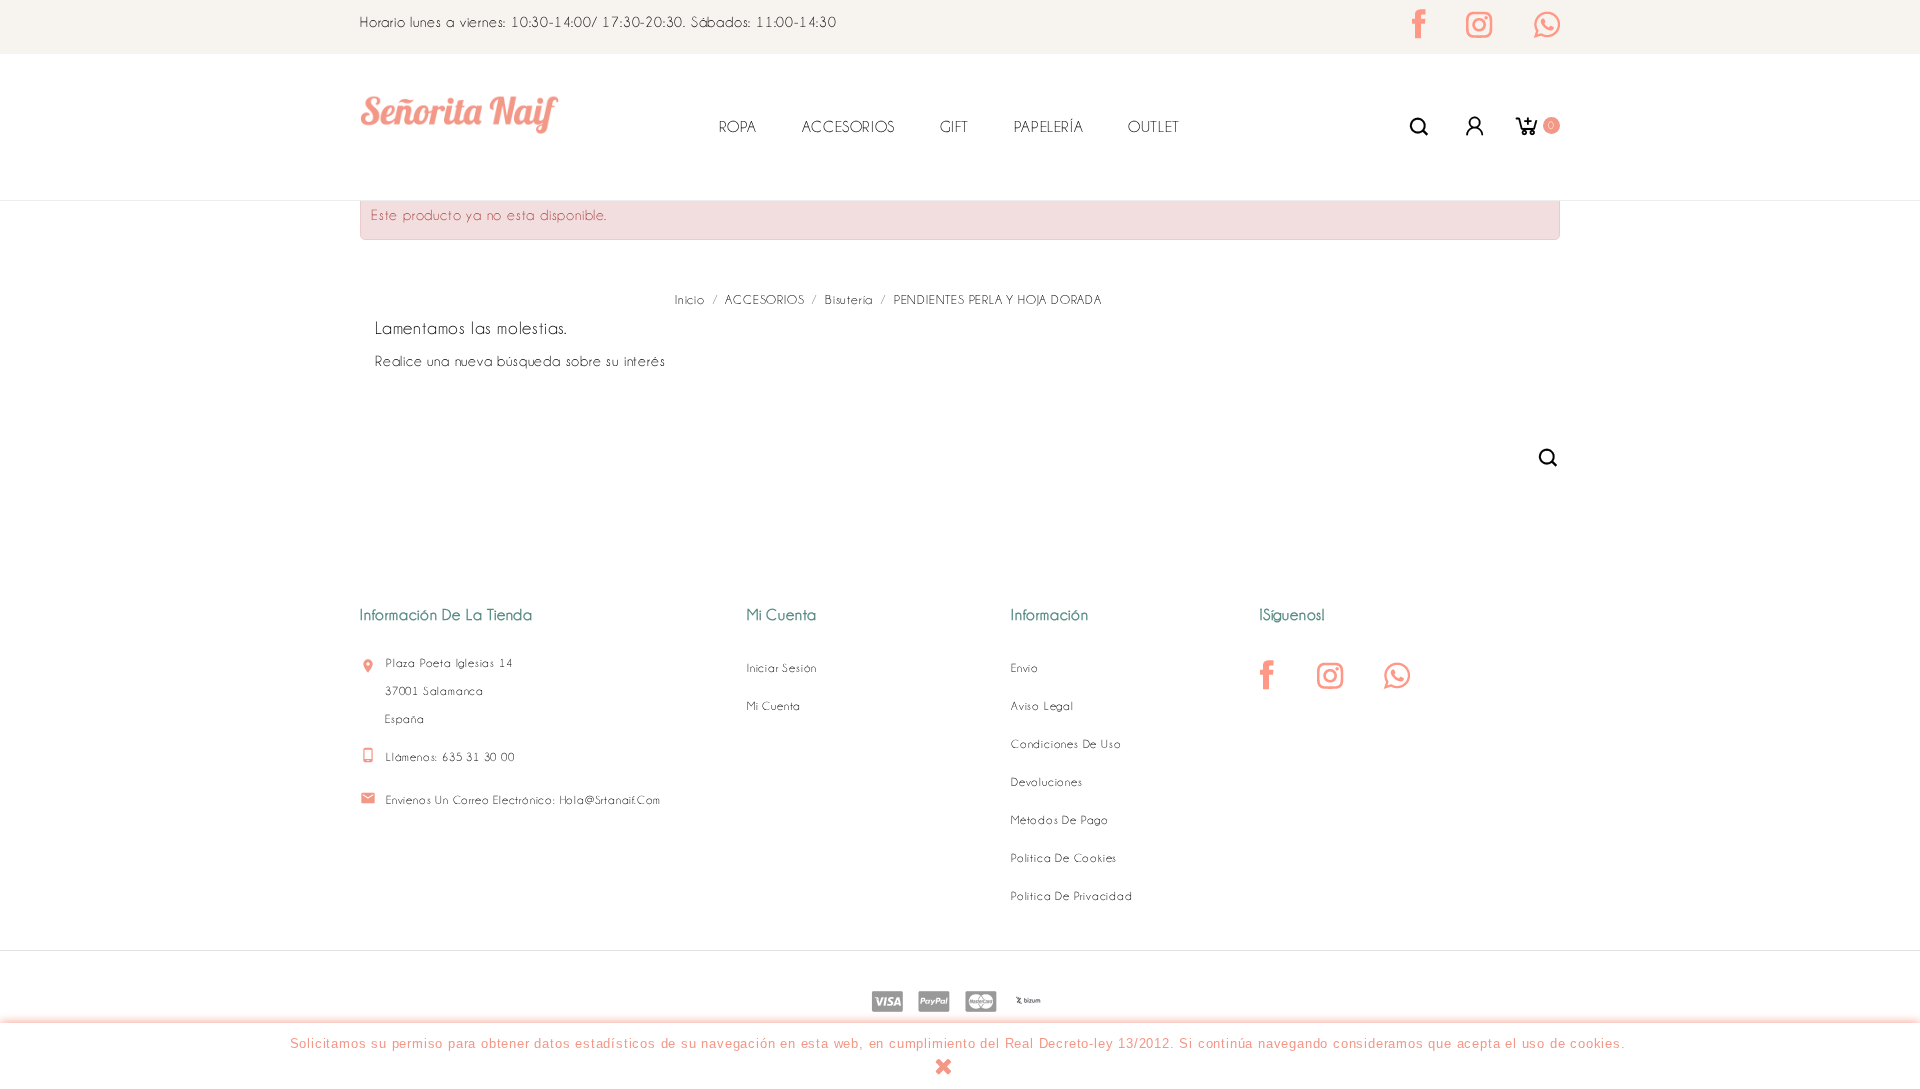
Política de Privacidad (1072, 896)
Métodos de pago (1060, 820)
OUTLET (1154, 127)
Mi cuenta (774, 706)
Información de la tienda (446, 615)
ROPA (738, 127)
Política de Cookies (1064, 858)
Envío (1025, 668)
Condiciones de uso (1066, 744)
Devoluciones (1047, 782)
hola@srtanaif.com (611, 800)
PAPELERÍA (1048, 127)
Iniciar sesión (782, 668)
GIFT (954, 127)
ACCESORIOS (848, 127)
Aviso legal (1042, 706)
